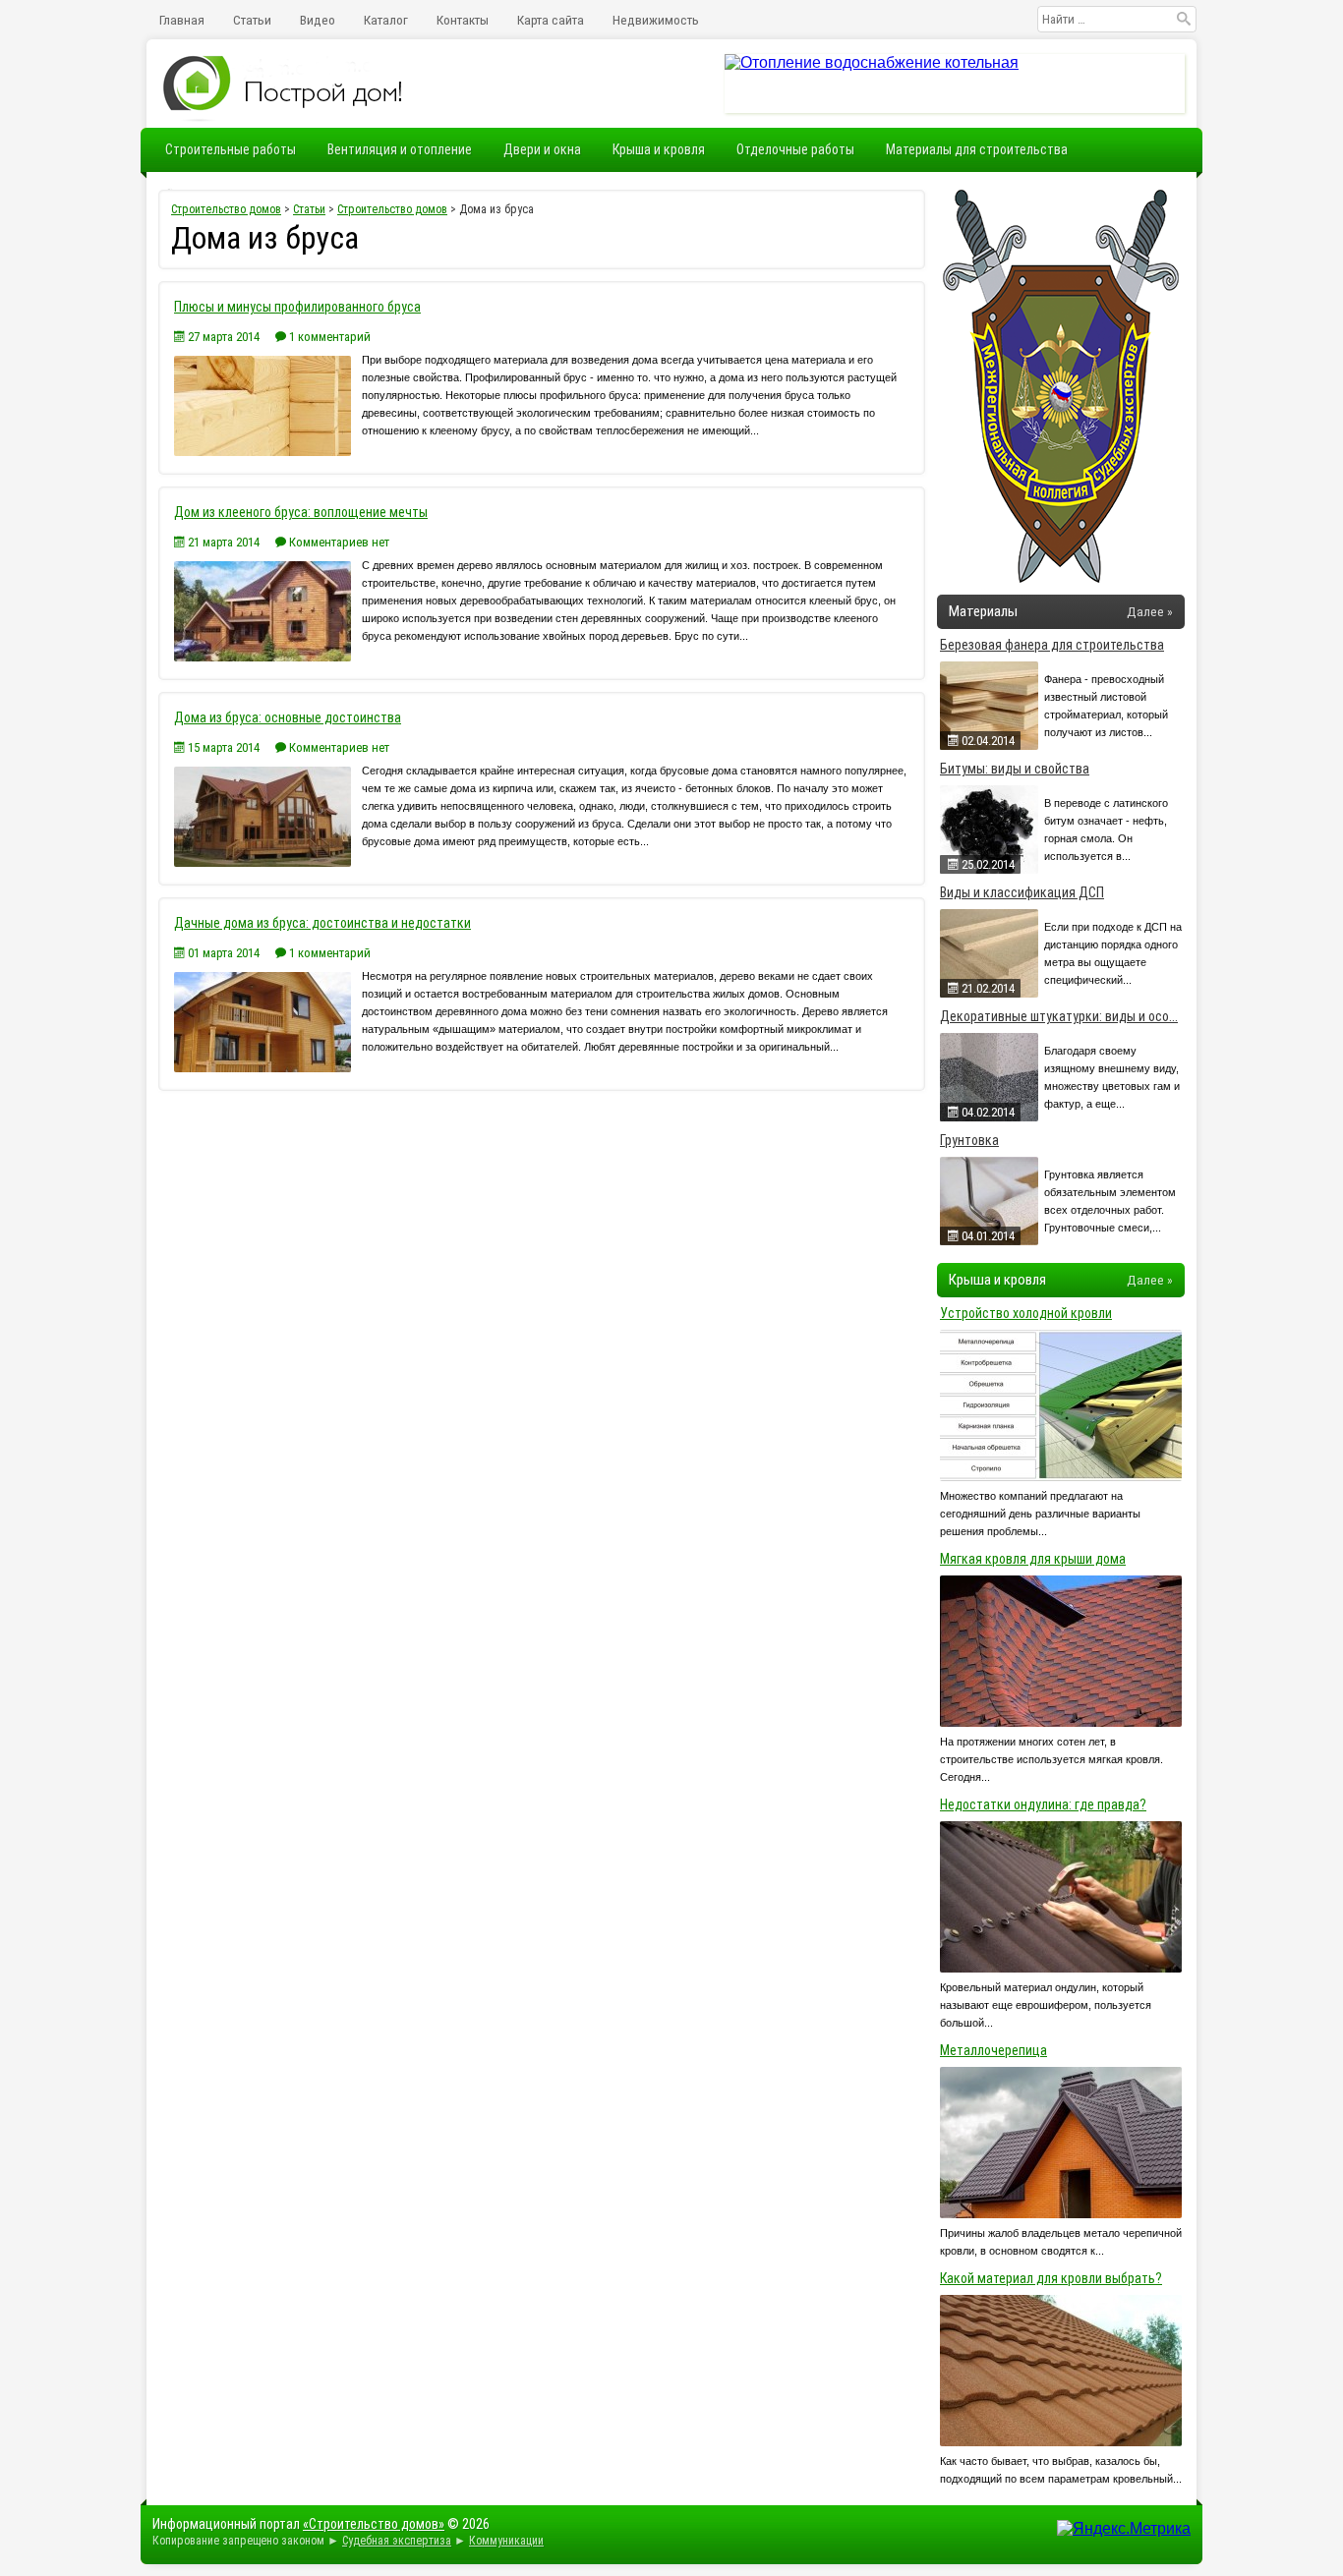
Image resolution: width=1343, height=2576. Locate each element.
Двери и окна (542, 149)
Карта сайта (551, 20)
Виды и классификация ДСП (1022, 892)
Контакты (463, 20)
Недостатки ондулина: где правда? (1043, 1804)
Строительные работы (231, 149)
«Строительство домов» (374, 2524)
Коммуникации (506, 2541)
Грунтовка (969, 1140)
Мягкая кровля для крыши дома (1033, 1559)
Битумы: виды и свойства (1015, 769)
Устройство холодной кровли (1026, 1313)
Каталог (386, 20)
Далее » (1150, 611)
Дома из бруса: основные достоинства (288, 717)
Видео (318, 20)
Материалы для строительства (977, 149)
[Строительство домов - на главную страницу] (284, 84)
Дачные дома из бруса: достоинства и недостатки (322, 923)
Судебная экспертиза (397, 2541)
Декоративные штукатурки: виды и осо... (1059, 1016)
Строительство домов (226, 209)
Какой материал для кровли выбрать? (1051, 2278)
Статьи (252, 20)
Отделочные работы (795, 149)
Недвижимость (656, 20)
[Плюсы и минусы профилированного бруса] (265, 451)
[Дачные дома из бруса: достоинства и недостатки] (265, 1067)
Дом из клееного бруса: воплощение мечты (301, 512)
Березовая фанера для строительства (1052, 645)
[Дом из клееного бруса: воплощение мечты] (265, 656)
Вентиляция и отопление (400, 149)
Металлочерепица (993, 2050)
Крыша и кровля (659, 149)
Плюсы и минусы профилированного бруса (297, 307)
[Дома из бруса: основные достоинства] (265, 861)
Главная (182, 20)
